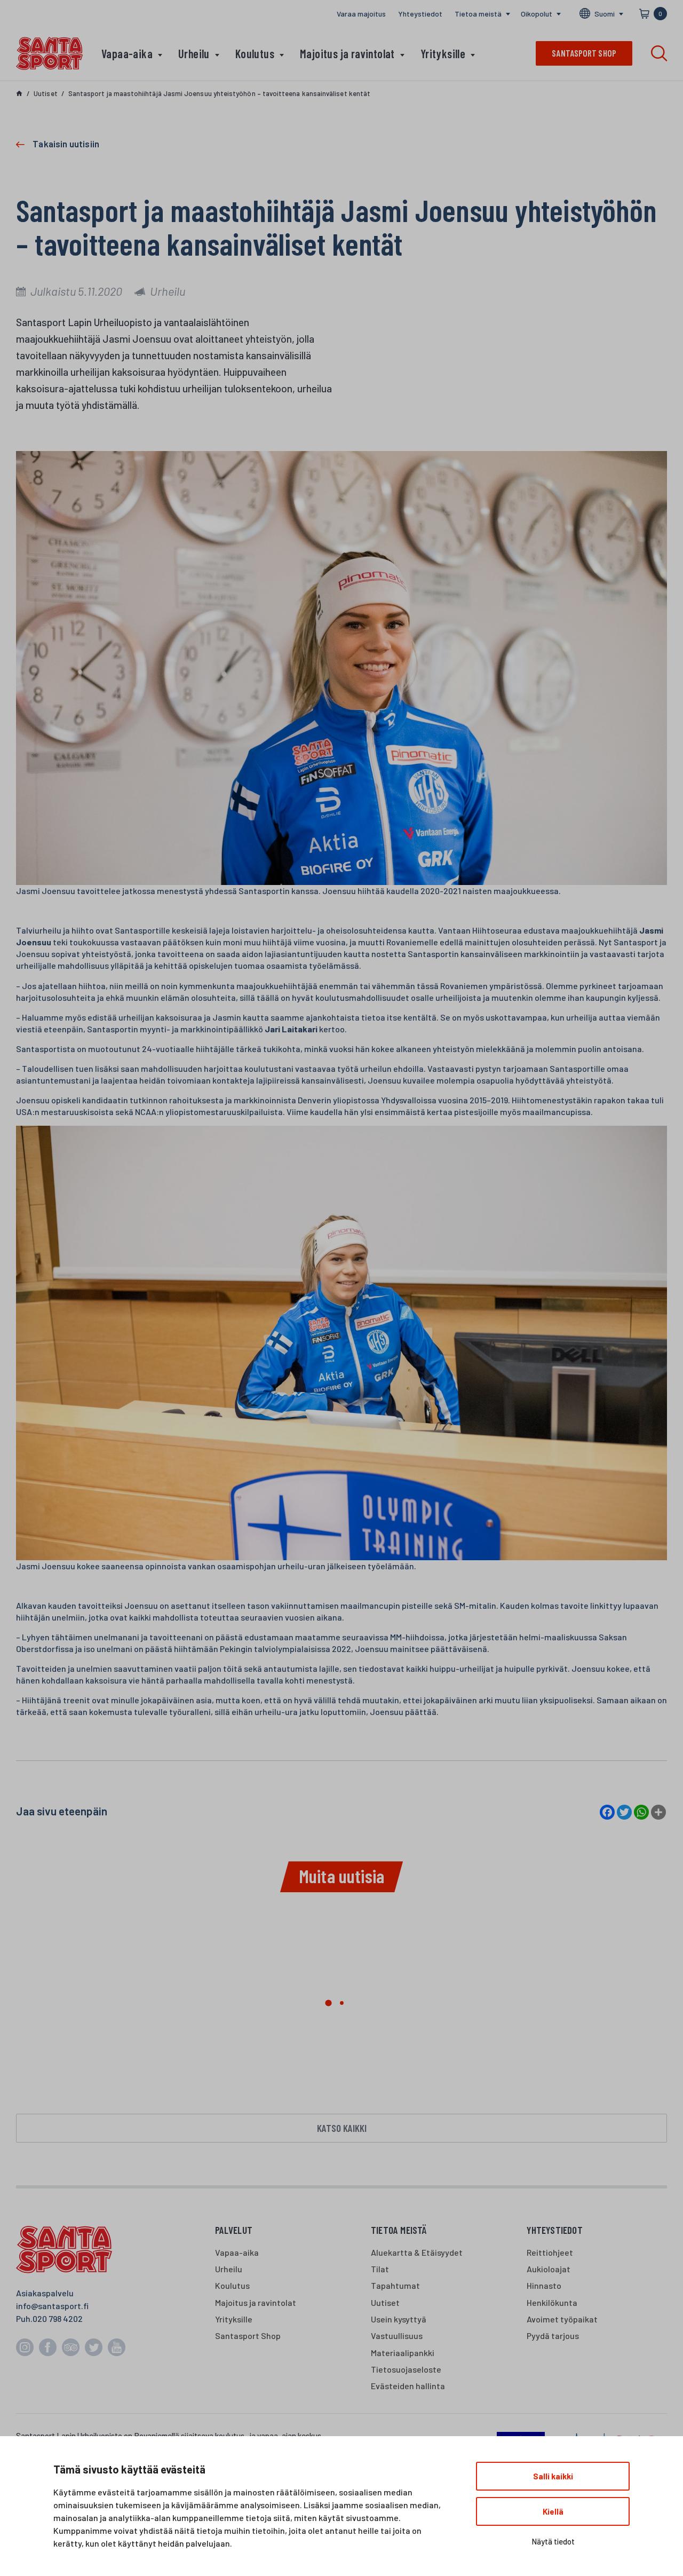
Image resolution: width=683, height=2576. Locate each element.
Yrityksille (443, 53)
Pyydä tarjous (553, 2336)
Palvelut (234, 2230)
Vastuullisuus (397, 2336)
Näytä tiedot (553, 2541)
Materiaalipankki (403, 2353)
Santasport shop (584, 53)
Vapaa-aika (127, 53)
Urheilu (194, 53)
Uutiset (385, 2302)
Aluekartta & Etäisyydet (417, 2252)
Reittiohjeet (550, 2252)
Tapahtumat (395, 2285)
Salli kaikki (553, 2476)
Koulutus (255, 53)
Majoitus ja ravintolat (347, 53)
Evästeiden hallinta (408, 2386)
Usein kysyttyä (399, 2319)
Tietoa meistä (478, 14)
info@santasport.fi (52, 2306)
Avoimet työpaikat (562, 2319)
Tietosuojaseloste (406, 2369)
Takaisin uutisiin (66, 144)
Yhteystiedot (420, 14)
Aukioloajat (549, 2269)
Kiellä (553, 2511)
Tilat (380, 2269)
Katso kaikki (342, 2128)
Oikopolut (537, 14)
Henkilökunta (552, 2302)
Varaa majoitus (361, 14)
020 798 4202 (58, 2318)
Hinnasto (544, 2285)
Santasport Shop (248, 2336)
